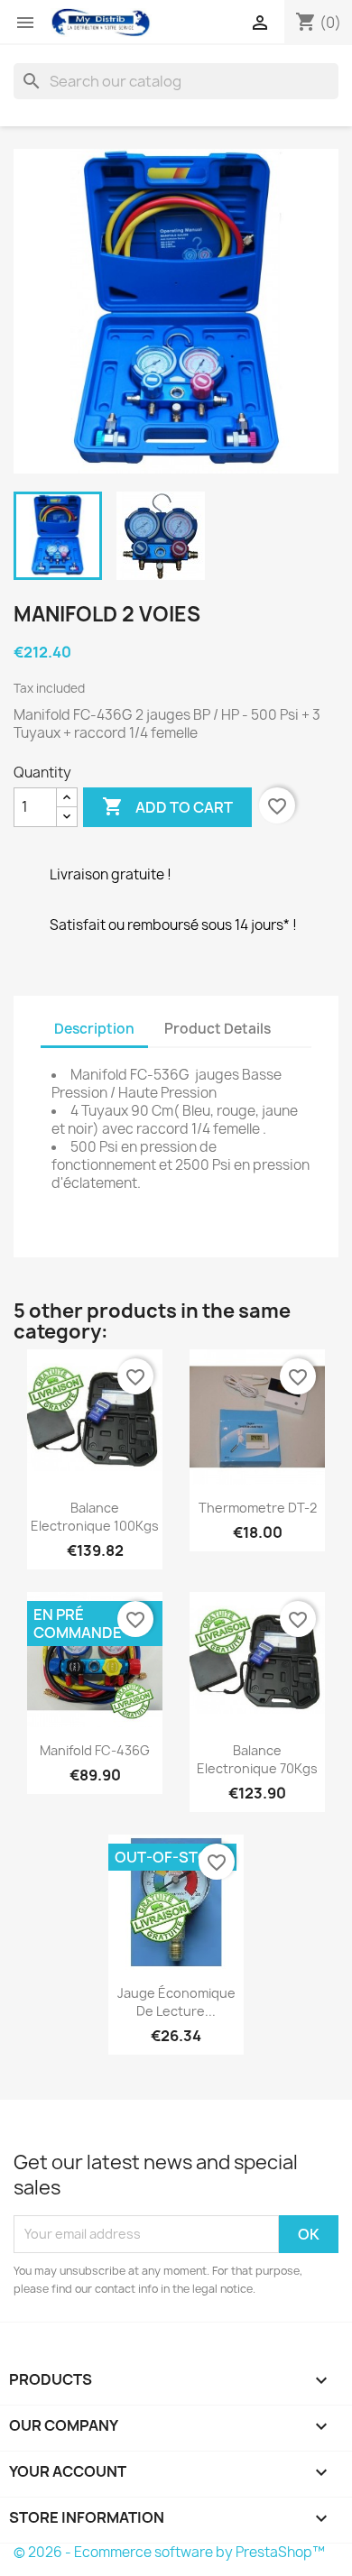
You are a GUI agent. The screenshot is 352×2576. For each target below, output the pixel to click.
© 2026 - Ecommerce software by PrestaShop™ (169, 2552)
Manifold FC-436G (95, 1750)
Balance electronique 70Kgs (257, 1759)
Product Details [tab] (218, 1029)
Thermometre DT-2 (258, 1508)
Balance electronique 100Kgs (95, 1517)
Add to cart (167, 806)
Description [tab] (94, 1029)
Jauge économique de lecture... (176, 2002)
